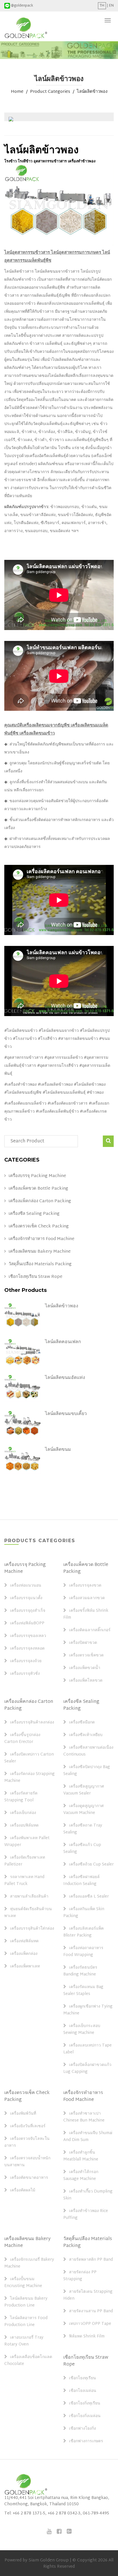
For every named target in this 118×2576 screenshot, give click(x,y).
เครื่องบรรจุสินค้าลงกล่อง (32, 1723)
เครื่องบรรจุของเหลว (28, 1636)
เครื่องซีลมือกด (82, 1723)
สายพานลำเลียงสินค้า (29, 1897)
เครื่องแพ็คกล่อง (24, 1954)
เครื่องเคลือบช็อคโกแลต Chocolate (28, 2361)
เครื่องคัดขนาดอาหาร (29, 2178)
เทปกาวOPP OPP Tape (90, 2324)
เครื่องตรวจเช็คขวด (86, 1656)
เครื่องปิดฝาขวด (83, 1643)
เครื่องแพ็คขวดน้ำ (85, 1668)
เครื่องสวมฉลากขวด (87, 1598)
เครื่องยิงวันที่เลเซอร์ (28, 2126)
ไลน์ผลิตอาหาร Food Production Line (26, 2322)
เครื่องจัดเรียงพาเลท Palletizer (25, 1861)
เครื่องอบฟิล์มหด (24, 1826)
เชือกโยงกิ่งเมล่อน (85, 2416)
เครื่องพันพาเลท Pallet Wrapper (27, 1842)
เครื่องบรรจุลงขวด (85, 1586)
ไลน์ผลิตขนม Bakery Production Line (26, 2302)
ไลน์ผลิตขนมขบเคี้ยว (66, 1414)
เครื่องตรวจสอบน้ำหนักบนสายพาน (27, 2162)
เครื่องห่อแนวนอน (26, 1586)
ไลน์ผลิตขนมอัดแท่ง (65, 1378)
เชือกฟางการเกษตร (86, 2441)
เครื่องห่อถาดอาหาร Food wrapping (83, 1952)
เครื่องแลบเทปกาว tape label (87, 2049)
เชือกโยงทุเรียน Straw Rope (36, 1277)
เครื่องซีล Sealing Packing (34, 1214)
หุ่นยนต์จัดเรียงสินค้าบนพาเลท (28, 1913)
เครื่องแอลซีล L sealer (89, 1897)
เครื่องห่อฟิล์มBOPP (27, 1623)
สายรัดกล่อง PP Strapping (80, 2276)
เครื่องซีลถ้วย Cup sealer (91, 1865)
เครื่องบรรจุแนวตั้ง (26, 1598)
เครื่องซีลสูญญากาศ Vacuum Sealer (84, 1790)
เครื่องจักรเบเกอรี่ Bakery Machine (29, 2263)
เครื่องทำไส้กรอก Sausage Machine (81, 2176)
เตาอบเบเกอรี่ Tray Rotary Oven (24, 2341)
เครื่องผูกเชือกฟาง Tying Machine (88, 2010)
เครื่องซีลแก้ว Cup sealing (82, 1849)
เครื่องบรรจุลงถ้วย (26, 1661)
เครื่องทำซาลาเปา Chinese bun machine (84, 2117)
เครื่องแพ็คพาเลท (25, 1967)
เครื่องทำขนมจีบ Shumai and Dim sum (88, 2137)
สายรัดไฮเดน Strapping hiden (88, 2295)
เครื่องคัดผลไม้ (23, 2191)
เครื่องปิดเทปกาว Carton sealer (29, 1758)
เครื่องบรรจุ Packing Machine (37, 1176)
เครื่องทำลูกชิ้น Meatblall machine (81, 2156)
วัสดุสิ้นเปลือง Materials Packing (40, 1264)
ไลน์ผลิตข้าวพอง (92, 92)
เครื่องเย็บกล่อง (23, 1813)
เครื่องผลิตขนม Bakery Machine (40, 1252)
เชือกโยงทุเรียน (82, 2378)
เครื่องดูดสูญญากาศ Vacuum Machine (83, 1810)
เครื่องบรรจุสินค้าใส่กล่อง (32, 1929)
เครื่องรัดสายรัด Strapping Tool (21, 1797)
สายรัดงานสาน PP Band (91, 2311)
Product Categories (50, 92)
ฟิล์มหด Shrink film (87, 2337)
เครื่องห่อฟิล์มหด (24, 1941)
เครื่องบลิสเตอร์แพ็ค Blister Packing (83, 1932)
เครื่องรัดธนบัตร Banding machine (80, 1971)
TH (102, 6)
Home (17, 92)
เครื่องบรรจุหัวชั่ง (25, 1674)
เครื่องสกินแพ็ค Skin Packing (84, 1913)
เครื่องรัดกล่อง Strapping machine (29, 1778)
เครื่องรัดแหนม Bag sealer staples (83, 1991)
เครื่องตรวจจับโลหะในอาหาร (27, 2142)
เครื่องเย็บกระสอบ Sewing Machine (82, 2030)
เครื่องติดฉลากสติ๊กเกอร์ (90, 1630)
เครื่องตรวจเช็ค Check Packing (39, 1227)
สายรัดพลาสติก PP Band (91, 2260)
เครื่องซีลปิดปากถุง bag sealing (87, 1771)
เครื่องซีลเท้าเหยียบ (86, 1735)
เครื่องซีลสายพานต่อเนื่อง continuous (88, 1751)
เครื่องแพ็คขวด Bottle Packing (38, 1189)
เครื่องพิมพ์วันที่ (23, 2114)
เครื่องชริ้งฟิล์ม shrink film (86, 1614)
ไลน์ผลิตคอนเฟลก (63, 1342)
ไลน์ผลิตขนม (58, 1450)
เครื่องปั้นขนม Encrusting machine (23, 2283)
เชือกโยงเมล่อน (83, 2391)
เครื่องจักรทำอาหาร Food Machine (42, 1239)
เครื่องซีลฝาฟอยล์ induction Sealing (81, 1881)
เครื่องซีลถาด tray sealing (83, 1829)
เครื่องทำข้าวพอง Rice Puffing (86, 2215)
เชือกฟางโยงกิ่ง (82, 2429)
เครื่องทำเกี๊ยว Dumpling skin (88, 2195)
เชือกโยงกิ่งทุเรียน (85, 2404)
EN (111, 6)
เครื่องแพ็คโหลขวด (86, 1681)
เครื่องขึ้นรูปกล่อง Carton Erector (22, 1739)
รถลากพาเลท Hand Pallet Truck (24, 1881)
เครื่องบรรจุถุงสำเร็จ (28, 1611)
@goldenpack (22, 6)
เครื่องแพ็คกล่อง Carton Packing (40, 1201)
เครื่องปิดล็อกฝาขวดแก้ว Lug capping (87, 2069)
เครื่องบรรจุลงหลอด (27, 1649)
